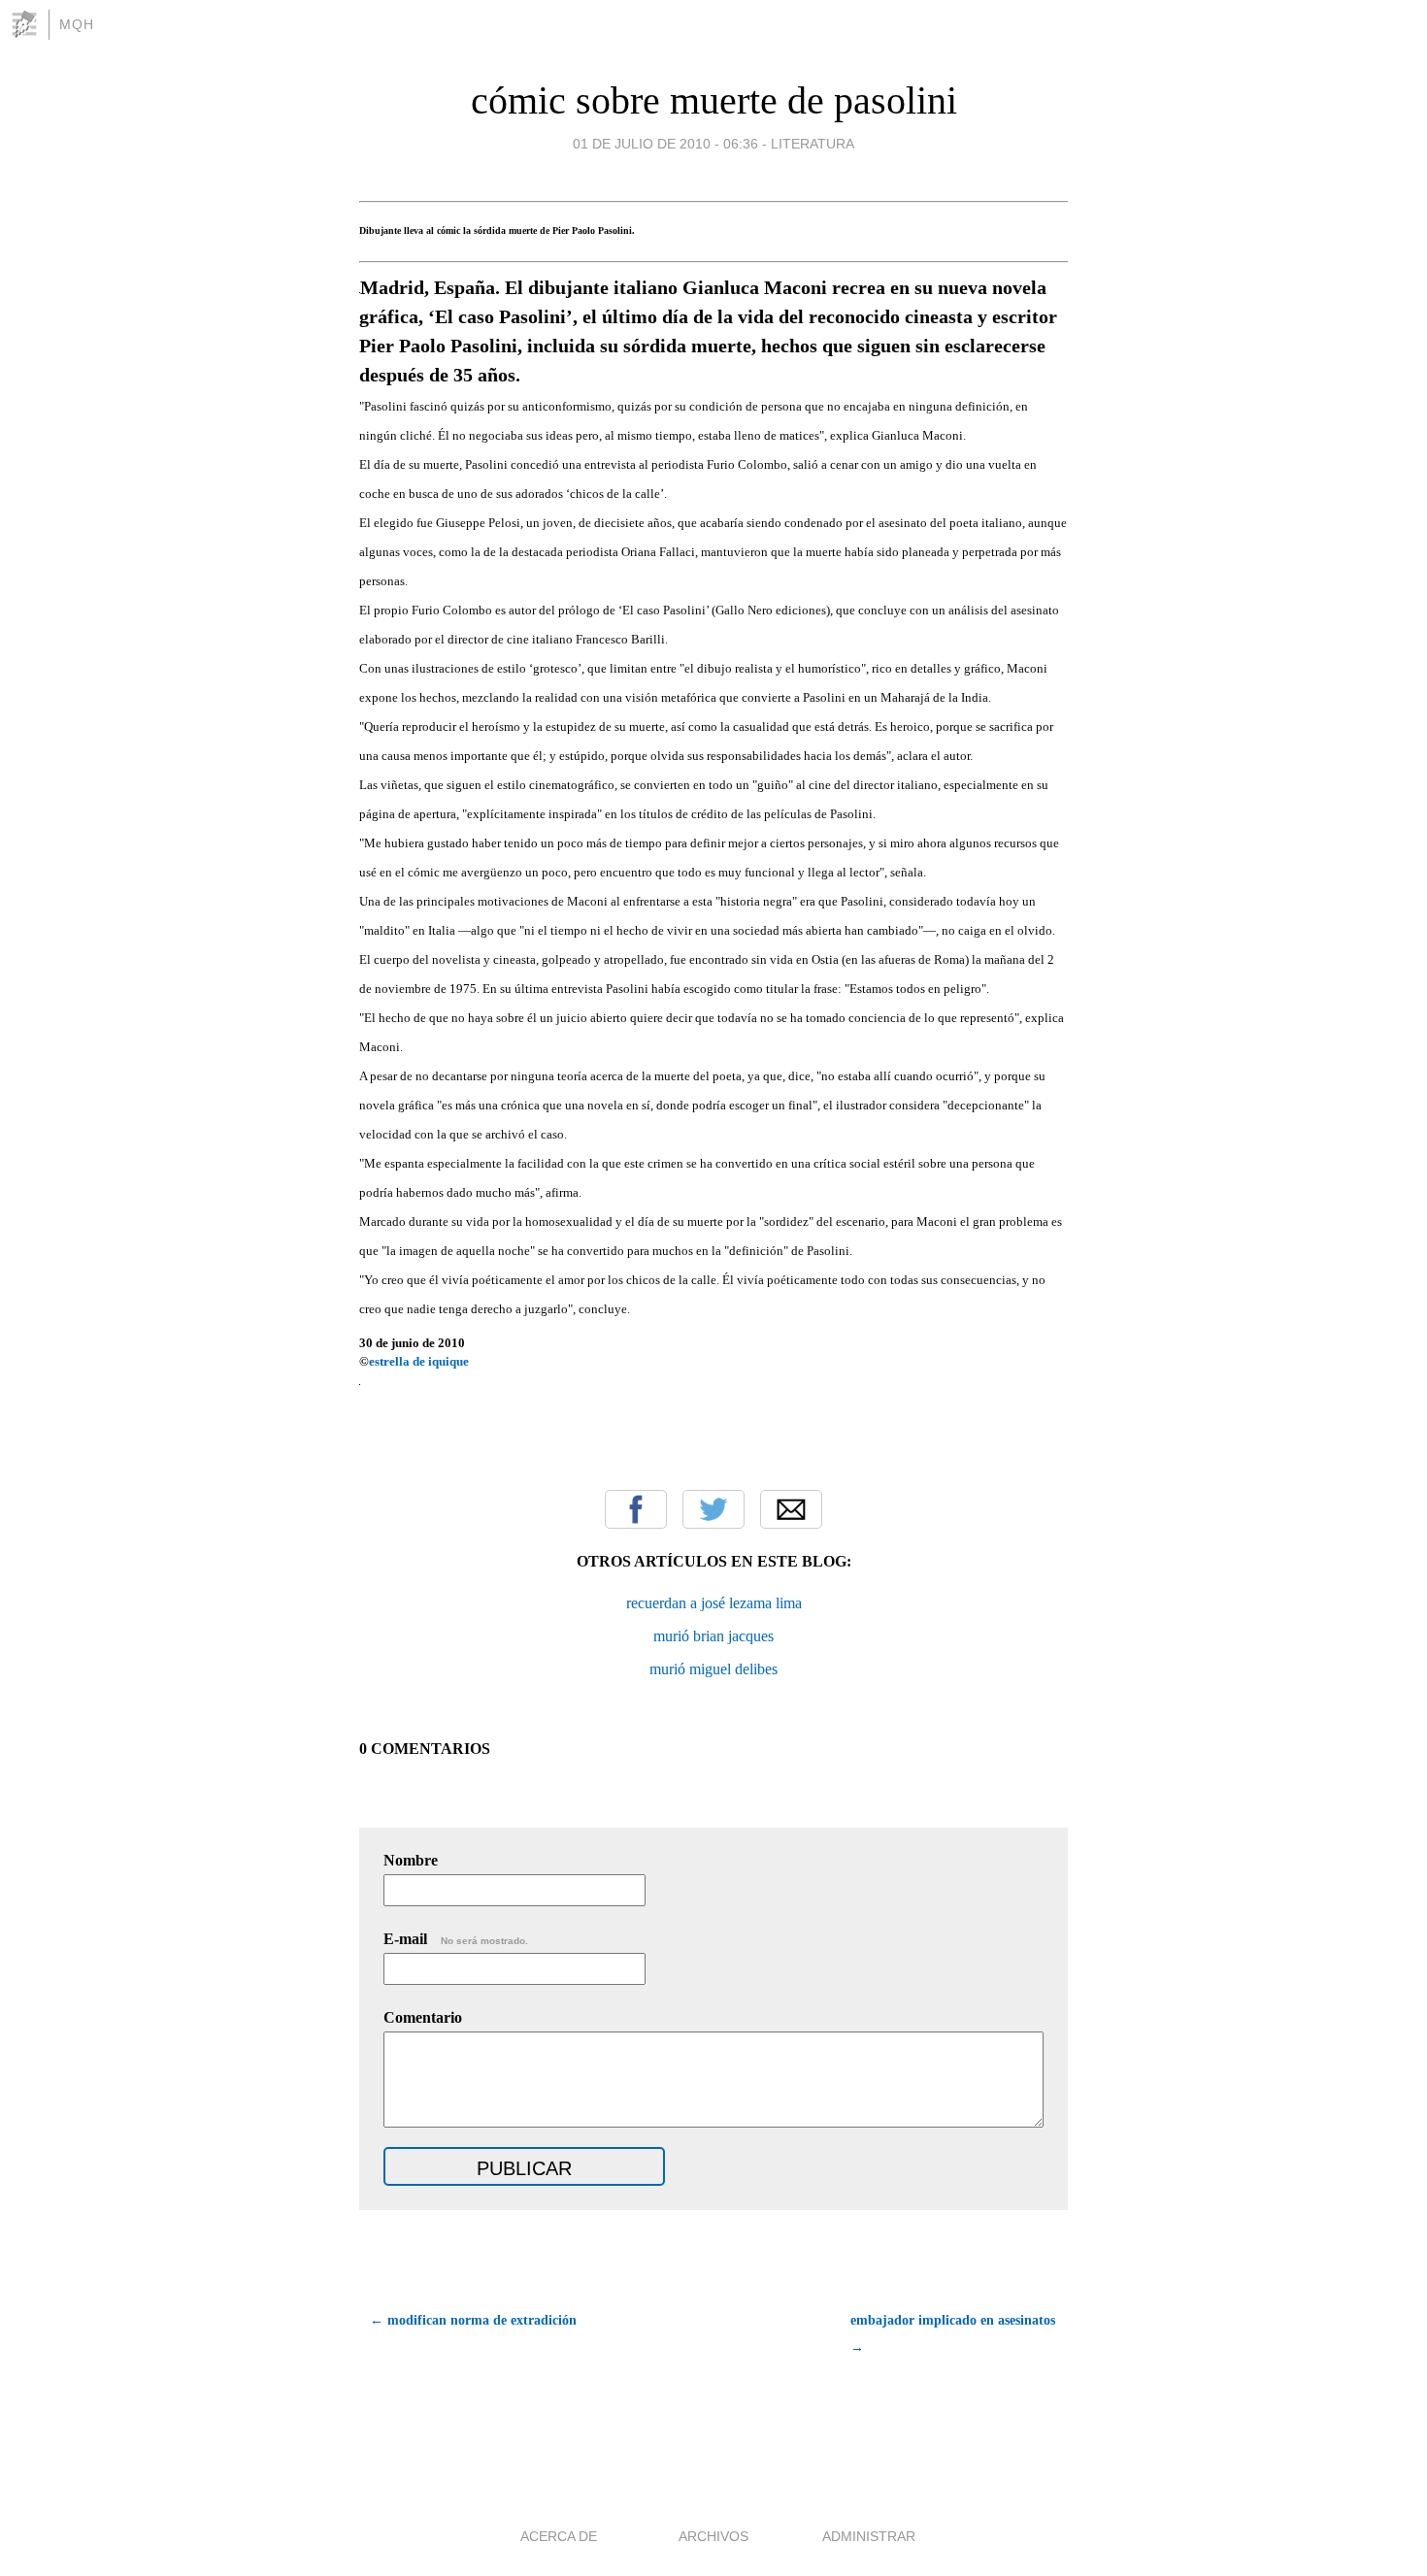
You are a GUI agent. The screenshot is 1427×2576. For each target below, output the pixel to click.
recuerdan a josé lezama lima (714, 1603)
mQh (77, 24)
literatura (813, 144)
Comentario (423, 2017)
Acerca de (559, 2536)
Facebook (636, 1509)
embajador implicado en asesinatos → (953, 2334)
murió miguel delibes (713, 1669)
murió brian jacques (713, 1636)
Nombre (411, 1860)
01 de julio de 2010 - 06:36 (665, 144)
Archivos (713, 2536)
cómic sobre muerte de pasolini (714, 100)
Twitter (713, 1509)
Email (791, 1509)
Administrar (869, 2536)
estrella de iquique (420, 1361)
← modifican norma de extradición (473, 2320)
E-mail (456, 1939)
